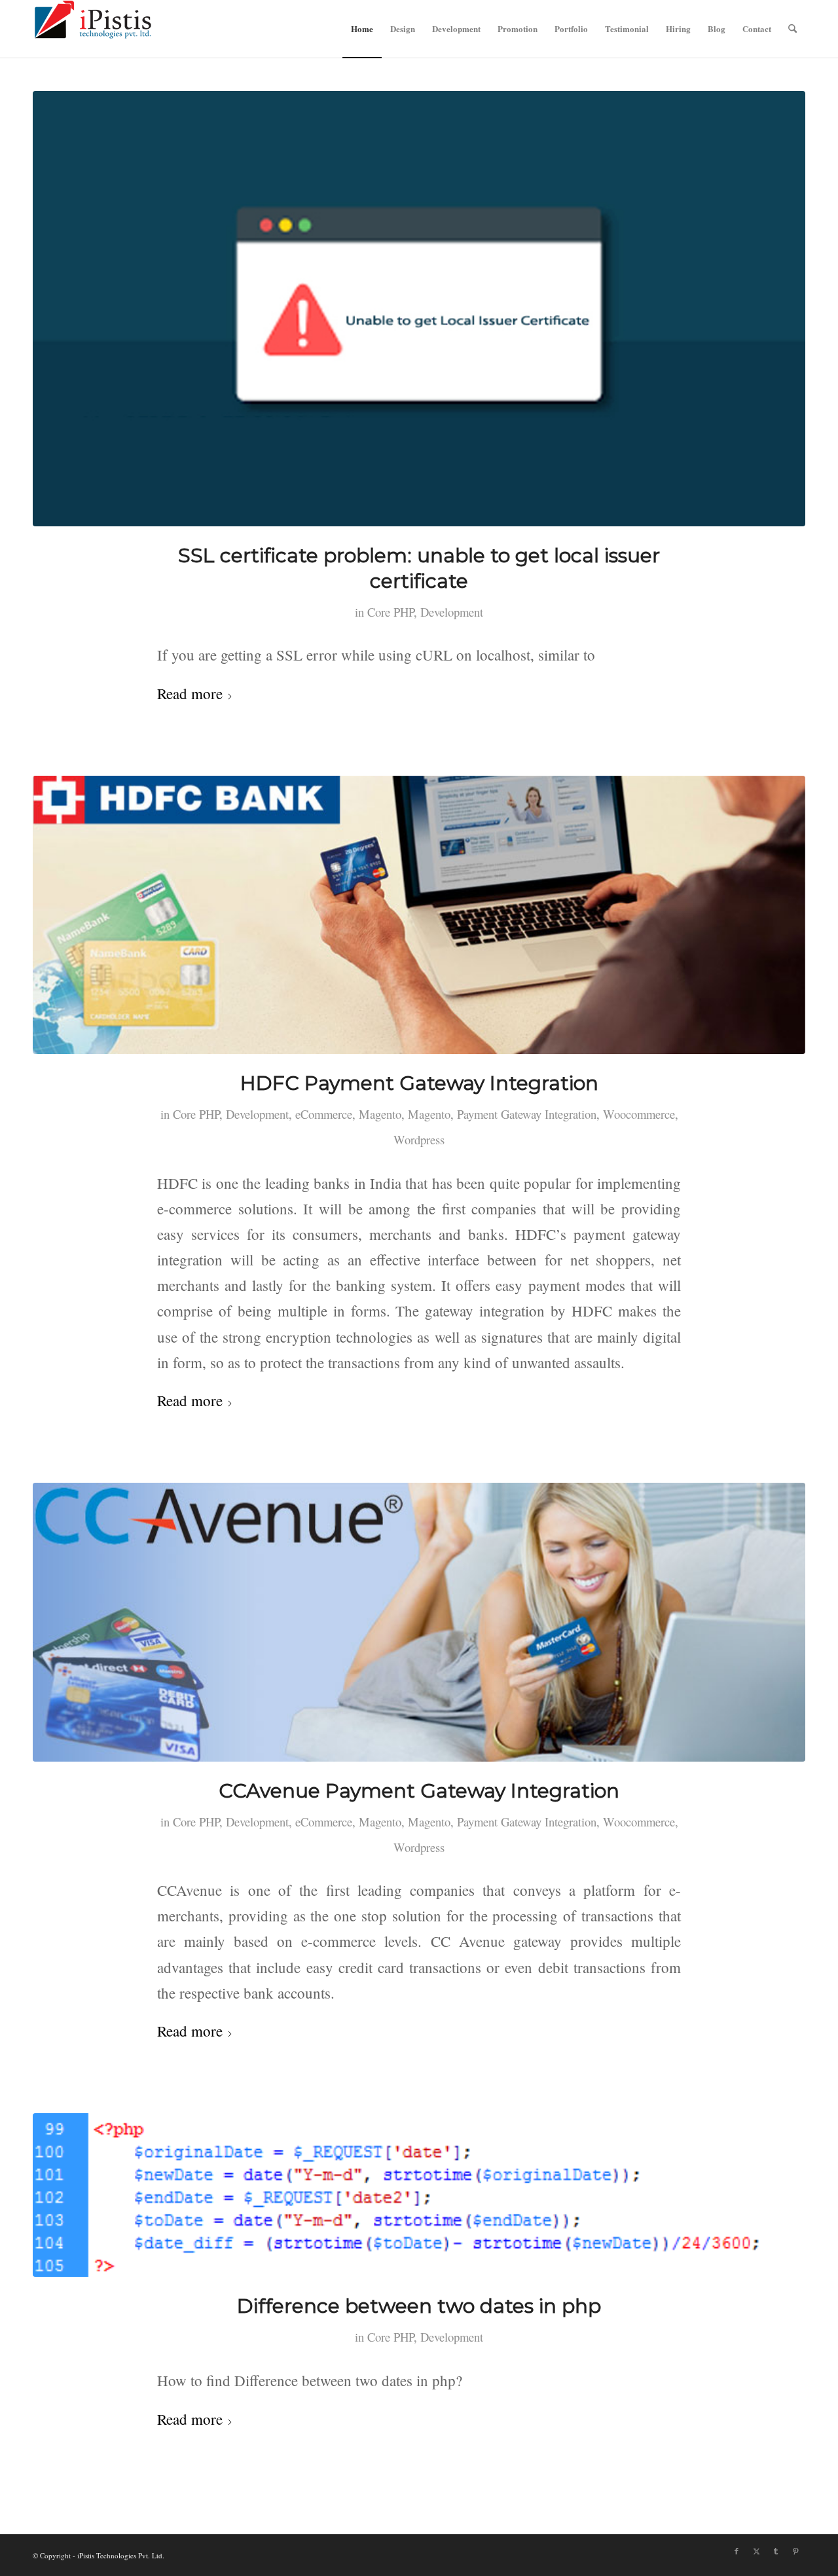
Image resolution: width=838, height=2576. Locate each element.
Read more (190, 693)
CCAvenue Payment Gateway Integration (419, 1791)
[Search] (792, 29)
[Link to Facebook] (737, 2551)
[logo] (93, 29)
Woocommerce (639, 1114)
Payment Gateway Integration (527, 1114)
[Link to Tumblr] (776, 2551)
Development (452, 612)
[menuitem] (362, 29)
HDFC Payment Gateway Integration (419, 1083)
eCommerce (324, 1114)
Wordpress (419, 1139)
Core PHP (391, 612)
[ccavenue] (419, 1622)
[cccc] (419, 309)
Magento (380, 1114)
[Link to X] (756, 2551)
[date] (419, 2195)
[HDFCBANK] (419, 915)
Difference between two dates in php (419, 2306)
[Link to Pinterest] (795, 2551)
